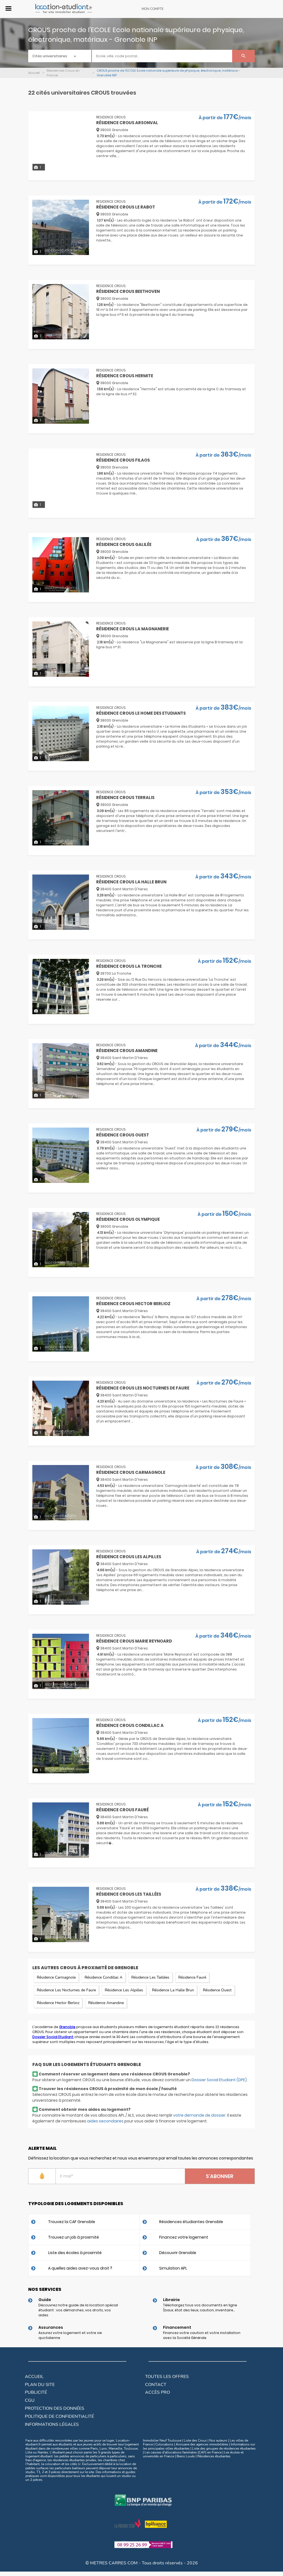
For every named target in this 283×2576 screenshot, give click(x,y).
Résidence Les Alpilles (124, 1990)
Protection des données (55, 2408)
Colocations (164, 2444)
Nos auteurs (218, 2440)
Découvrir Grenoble (178, 2253)
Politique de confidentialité (59, 2416)
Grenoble (67, 2027)
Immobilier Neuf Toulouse (162, 2440)
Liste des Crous (195, 2440)
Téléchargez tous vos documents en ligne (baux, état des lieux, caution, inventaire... (200, 2308)
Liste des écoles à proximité (75, 2253)
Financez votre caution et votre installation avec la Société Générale (202, 2335)
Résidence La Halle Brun (173, 1990)
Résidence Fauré (192, 1977)
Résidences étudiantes (214, 2456)
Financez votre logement (184, 2237)
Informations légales (52, 2424)
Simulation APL (173, 2268)
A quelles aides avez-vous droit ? (80, 2268)
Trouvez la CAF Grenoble (72, 2222)
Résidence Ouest (217, 1990)
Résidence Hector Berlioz (58, 2003)
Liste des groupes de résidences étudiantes (224, 2448)
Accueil (34, 2377)
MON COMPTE (153, 9)
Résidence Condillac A (103, 1977)
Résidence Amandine (106, 2003)
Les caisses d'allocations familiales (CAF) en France (183, 2452)
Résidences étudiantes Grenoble (191, 2222)
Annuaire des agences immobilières (202, 2444)
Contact (156, 2385)
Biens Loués (186, 2456)
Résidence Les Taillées (150, 1977)
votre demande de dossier (199, 2115)
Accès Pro (158, 2392)
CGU (30, 2400)
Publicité (36, 2392)
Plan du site (40, 2385)
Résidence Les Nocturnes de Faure (66, 1990)
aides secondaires (105, 2121)
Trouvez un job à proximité (74, 2237)
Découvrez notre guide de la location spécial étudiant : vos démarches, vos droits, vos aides (78, 2310)
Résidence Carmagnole (56, 1977)
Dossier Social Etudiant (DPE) (219, 2080)
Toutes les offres (167, 2377)
